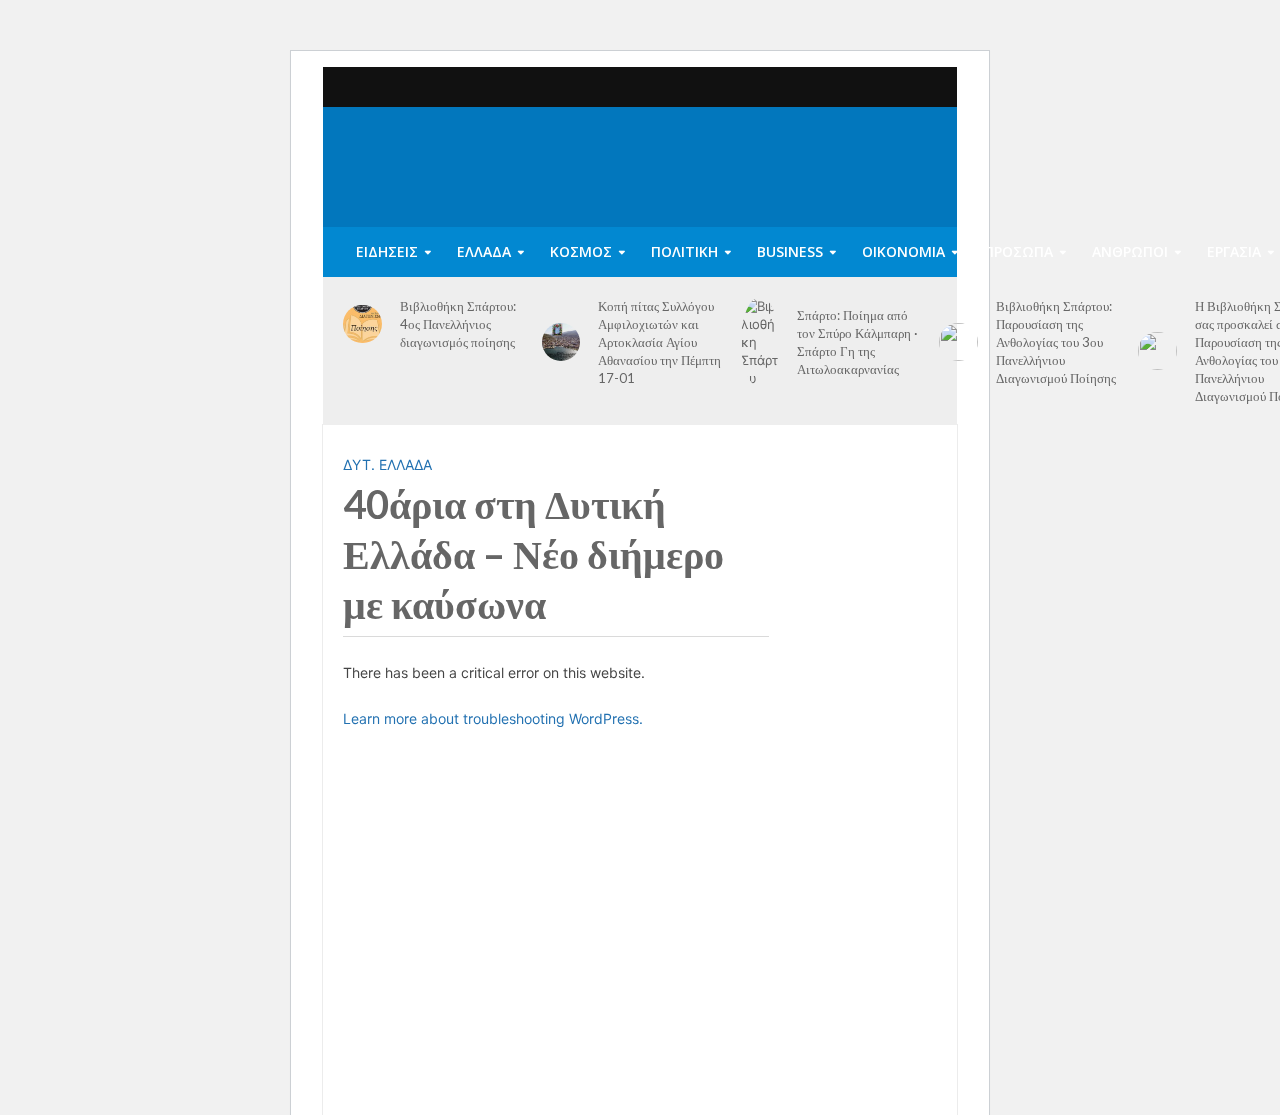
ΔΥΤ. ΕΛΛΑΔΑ (387, 464)
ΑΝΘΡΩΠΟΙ (1130, 251)
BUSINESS (790, 251)
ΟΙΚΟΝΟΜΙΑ (903, 251)
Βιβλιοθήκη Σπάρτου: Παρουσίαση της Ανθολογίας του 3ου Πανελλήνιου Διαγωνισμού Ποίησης (1056, 342)
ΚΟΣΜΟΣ (581, 251)
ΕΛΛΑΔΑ (484, 251)
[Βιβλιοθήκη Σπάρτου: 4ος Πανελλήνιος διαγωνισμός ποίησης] (362, 324)
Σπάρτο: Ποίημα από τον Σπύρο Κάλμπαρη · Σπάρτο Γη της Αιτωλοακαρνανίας (857, 342)
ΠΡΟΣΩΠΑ (1018, 251)
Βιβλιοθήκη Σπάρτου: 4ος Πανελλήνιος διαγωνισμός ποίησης (458, 324)
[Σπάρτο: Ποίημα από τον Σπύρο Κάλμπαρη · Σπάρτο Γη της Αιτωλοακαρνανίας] (760, 342)
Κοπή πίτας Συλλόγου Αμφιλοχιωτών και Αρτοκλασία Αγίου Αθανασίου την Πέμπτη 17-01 (659, 342)
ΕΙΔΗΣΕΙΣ (387, 251)
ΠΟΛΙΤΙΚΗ (684, 251)
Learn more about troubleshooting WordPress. (493, 718)
